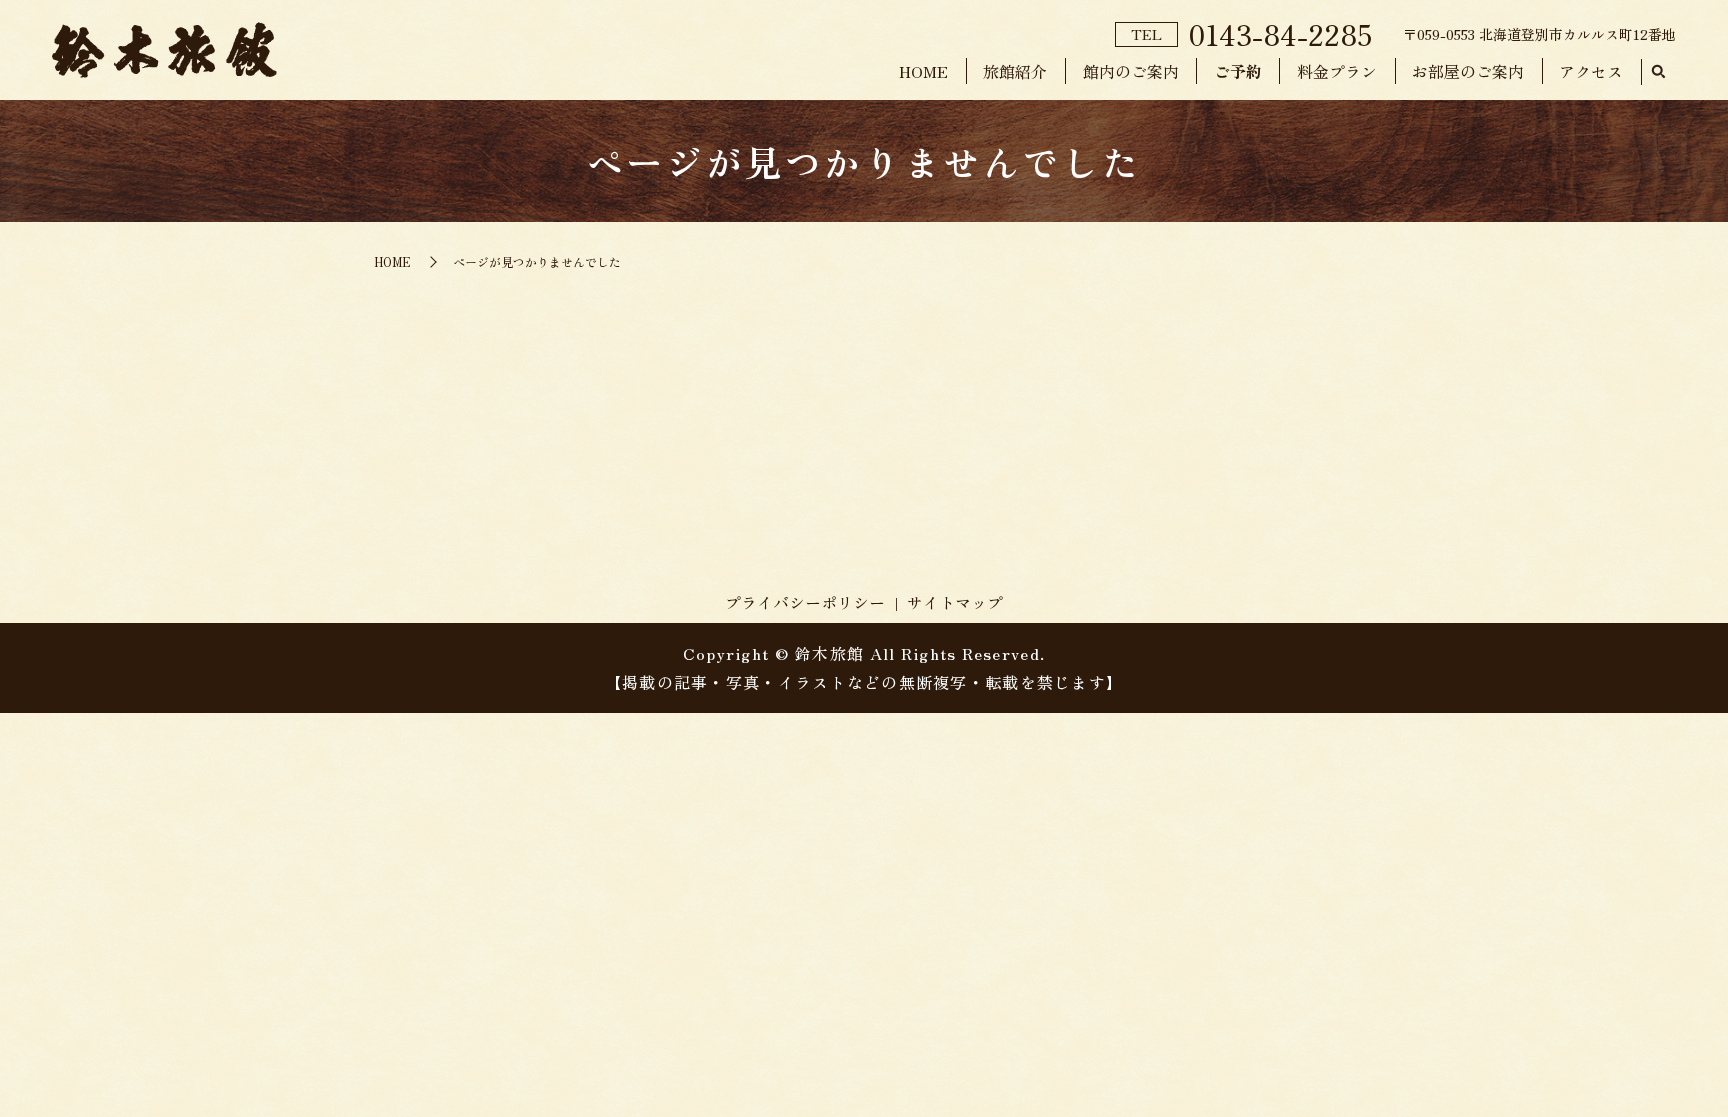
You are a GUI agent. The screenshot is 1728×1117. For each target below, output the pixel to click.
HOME (923, 71)
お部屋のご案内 (1468, 71)
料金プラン (1337, 71)
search (1658, 72)
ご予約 (1238, 71)
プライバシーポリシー (805, 602)
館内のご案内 (1131, 71)
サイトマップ (955, 602)
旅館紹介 (1015, 71)
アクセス (1591, 71)
